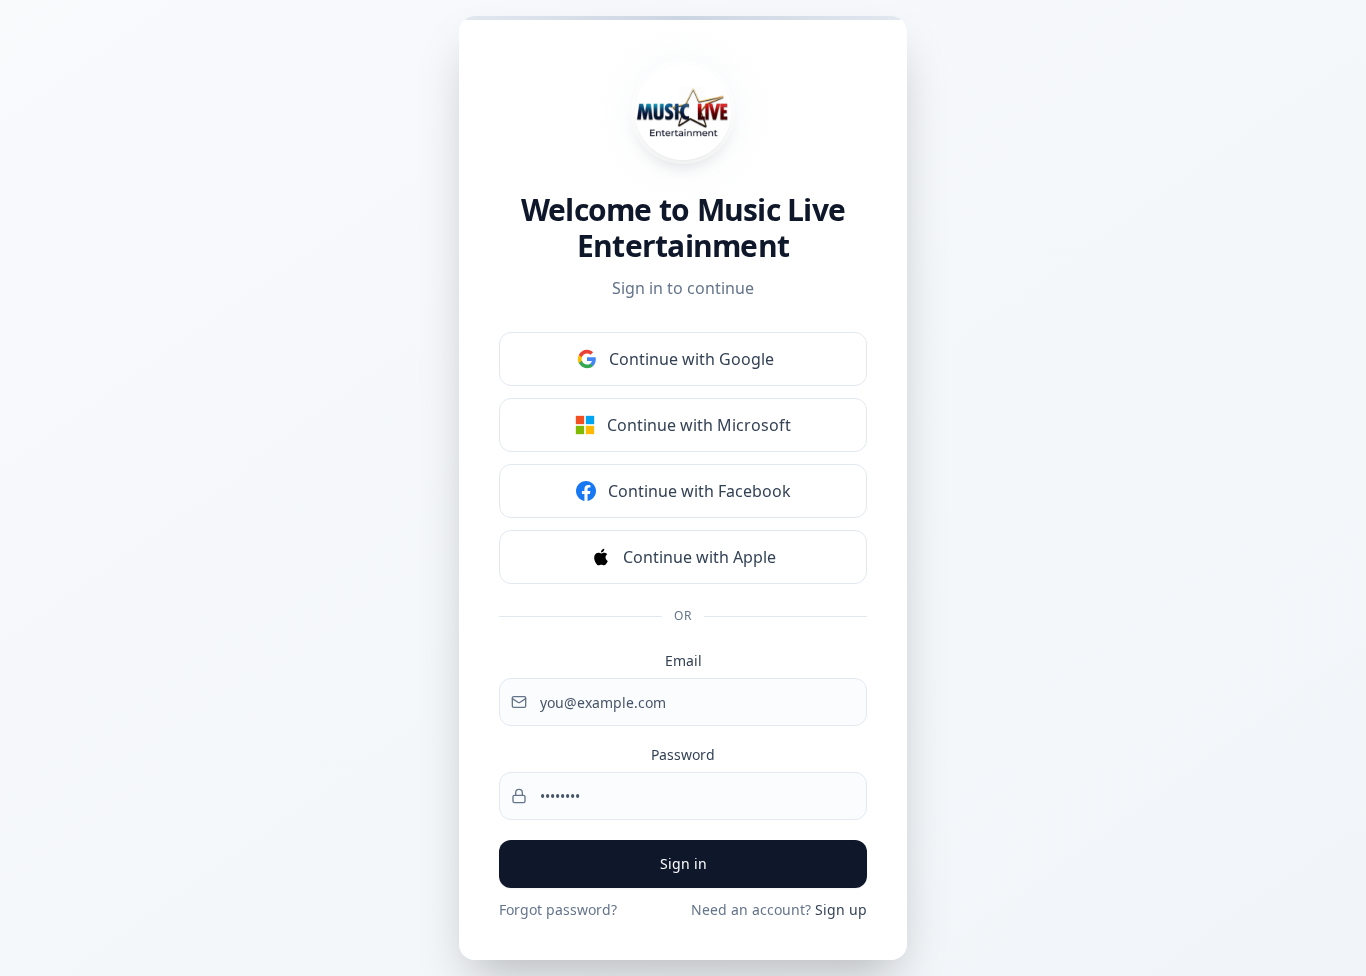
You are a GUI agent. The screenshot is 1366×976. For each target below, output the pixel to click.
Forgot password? (558, 909)
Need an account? (779, 909)
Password (683, 754)
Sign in (683, 863)
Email (683, 660)
